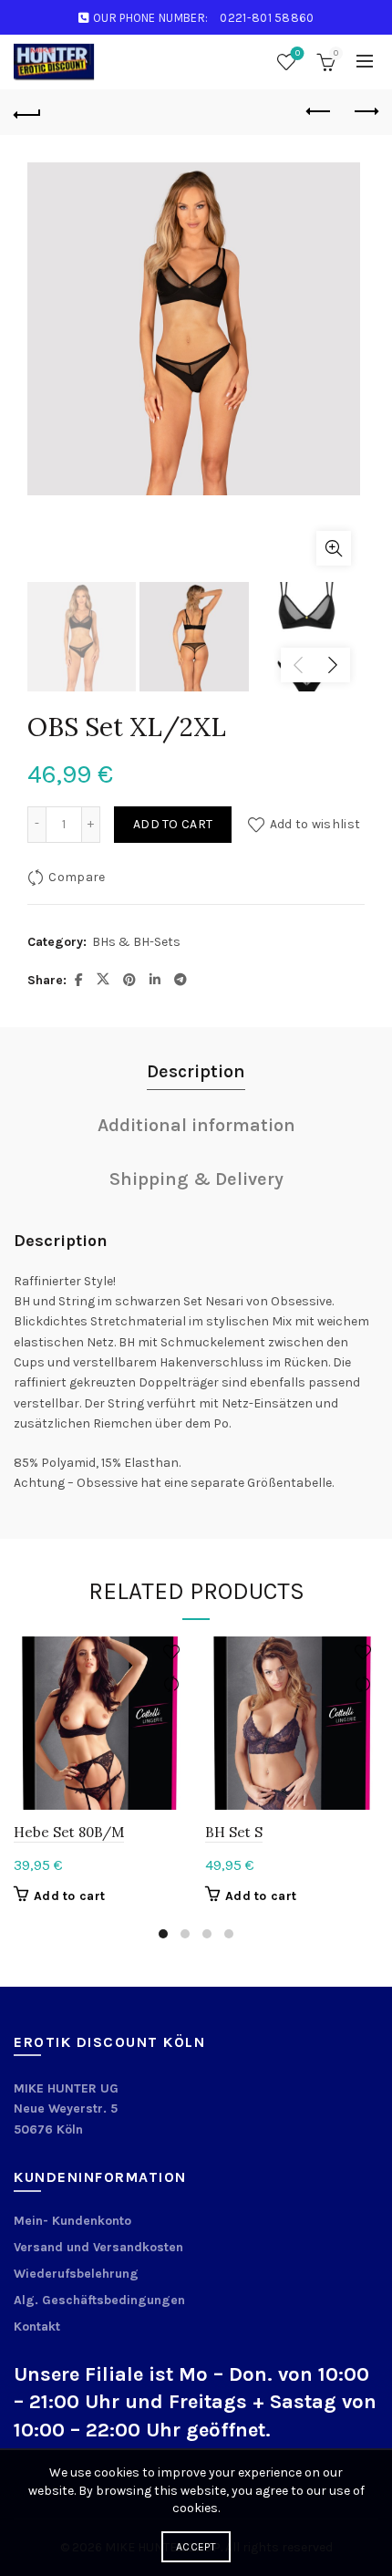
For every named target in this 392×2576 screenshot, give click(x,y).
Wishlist (298, 53)
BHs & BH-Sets (136, 942)
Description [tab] (196, 1071)
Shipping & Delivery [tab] (196, 1179)
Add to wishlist (315, 823)
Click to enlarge (334, 548)
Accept (196, 2547)
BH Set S (234, 1832)
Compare (77, 876)
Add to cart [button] (69, 1896)
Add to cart (173, 824)
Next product (365, 112)
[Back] (27, 112)
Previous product (319, 112)
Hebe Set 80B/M (69, 1832)
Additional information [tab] (196, 1125)
